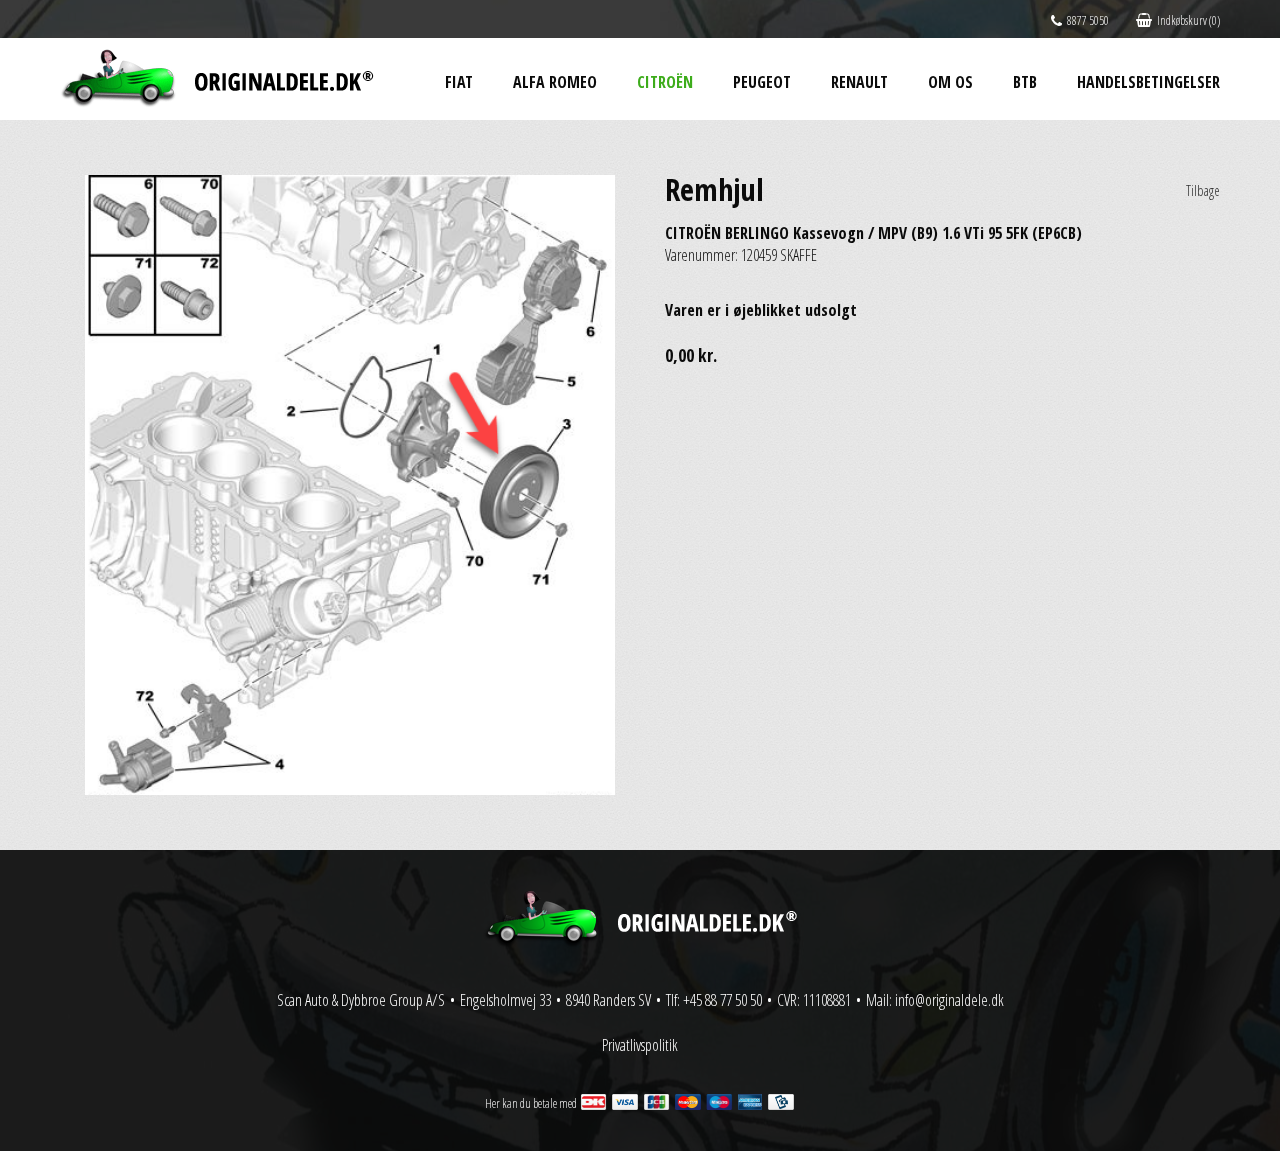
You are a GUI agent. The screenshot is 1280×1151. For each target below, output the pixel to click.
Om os (950, 82)
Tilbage (1203, 190)
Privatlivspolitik (640, 1045)
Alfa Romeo (555, 82)
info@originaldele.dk (949, 1000)
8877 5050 (1088, 20)
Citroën (665, 82)
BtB (1025, 82)
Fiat (459, 82)
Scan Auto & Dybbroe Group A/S (361, 1000)
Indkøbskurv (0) (1188, 20)
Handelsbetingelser (1148, 82)
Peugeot (762, 82)
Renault (859, 82)
